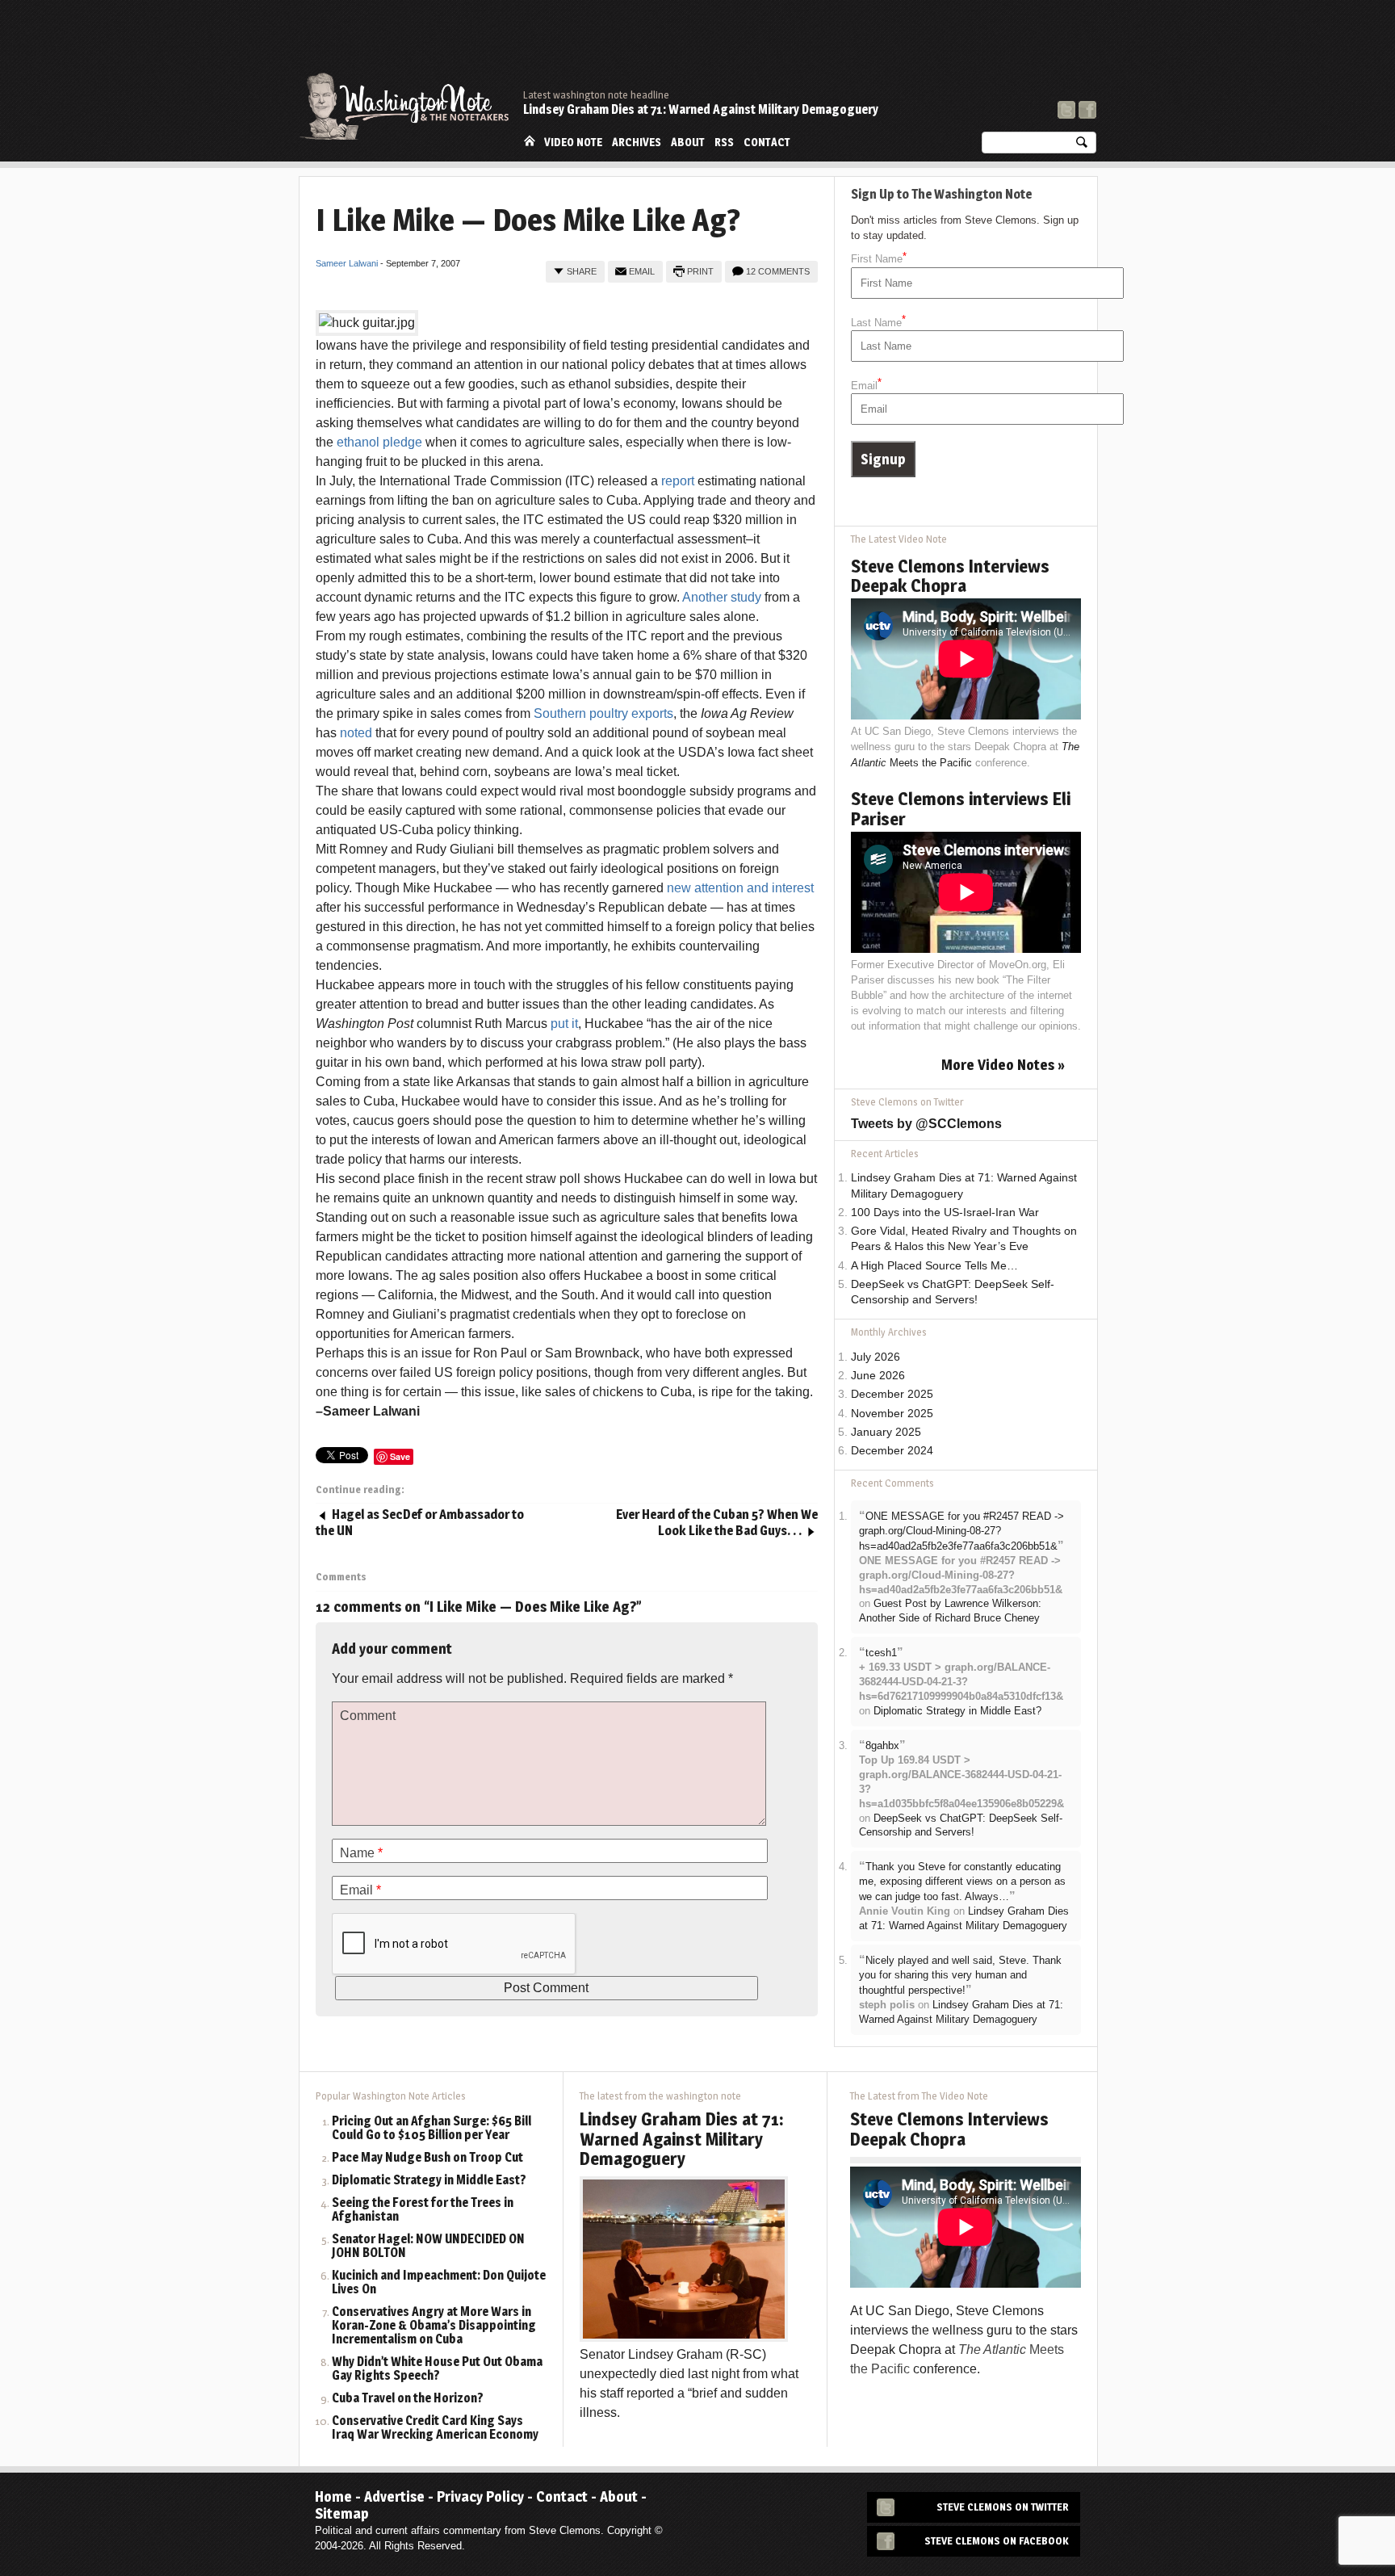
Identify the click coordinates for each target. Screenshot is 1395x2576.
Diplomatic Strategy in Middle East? (957, 1711)
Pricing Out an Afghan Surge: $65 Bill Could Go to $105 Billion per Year (431, 2129)
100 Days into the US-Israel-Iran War (945, 1212)
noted (358, 733)
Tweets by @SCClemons (926, 1124)
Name (361, 1853)
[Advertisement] (802, 44)
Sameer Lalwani (347, 263)
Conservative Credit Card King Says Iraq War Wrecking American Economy (435, 2428)
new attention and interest (740, 888)
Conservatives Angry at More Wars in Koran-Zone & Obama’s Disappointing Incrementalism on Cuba (434, 2326)
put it (564, 1024)
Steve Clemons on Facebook (997, 2541)
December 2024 (892, 1451)
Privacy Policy (480, 2496)
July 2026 (876, 1357)
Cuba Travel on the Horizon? (408, 2399)
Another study (723, 597)
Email (642, 271)
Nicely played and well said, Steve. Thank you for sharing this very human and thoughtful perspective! (960, 1975)
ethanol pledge (381, 442)
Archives (637, 142)
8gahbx (882, 1745)
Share (582, 271)
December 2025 (892, 1394)
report (679, 481)
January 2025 (886, 1432)
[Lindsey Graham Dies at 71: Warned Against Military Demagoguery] (684, 2258)
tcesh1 (881, 1653)
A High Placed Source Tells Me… (934, 1266)
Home (530, 141)
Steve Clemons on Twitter (1003, 2507)
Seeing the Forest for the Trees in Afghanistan (423, 2210)
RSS (724, 142)
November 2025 (892, 1414)
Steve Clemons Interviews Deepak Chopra (950, 576)
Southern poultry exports (603, 713)
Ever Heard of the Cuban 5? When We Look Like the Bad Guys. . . (717, 1523)
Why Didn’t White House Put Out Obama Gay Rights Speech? (437, 2369)
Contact (767, 142)
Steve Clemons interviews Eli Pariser (961, 808)
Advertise (394, 2496)
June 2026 (878, 1376)
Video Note (573, 142)
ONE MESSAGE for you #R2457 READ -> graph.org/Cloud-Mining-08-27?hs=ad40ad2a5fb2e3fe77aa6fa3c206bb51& (961, 1531)
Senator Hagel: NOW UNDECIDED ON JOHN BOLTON (428, 2247)
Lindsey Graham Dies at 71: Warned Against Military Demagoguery (701, 109)
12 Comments (778, 271)
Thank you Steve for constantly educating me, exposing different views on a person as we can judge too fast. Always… (962, 1882)
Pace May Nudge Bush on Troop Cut (427, 2158)
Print (700, 271)
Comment (368, 1716)
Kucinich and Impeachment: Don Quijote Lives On (439, 2283)
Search (1082, 146)
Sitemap (342, 2513)
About (688, 142)
